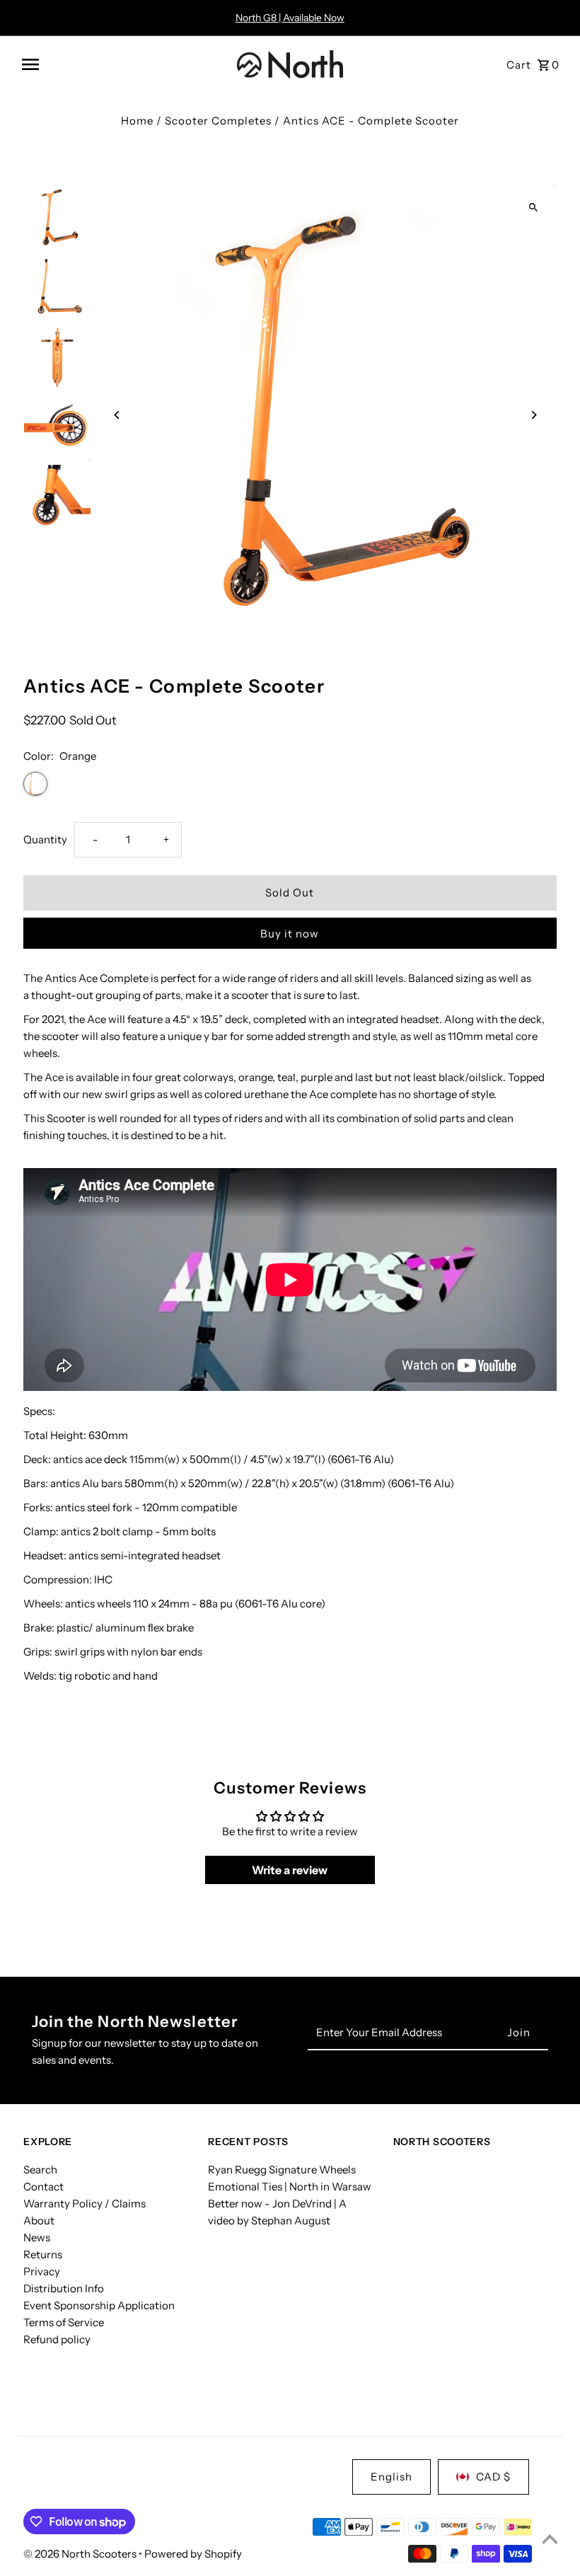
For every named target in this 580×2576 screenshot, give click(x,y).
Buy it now (290, 934)
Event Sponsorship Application (99, 2305)
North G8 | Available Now (290, 18)
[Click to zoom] (534, 207)
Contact (43, 2187)
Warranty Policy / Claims (85, 2204)
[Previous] (117, 415)
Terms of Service (64, 2322)
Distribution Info (64, 2288)
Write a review (290, 1870)
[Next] (534, 415)
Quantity (45, 839)
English (391, 2477)
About (39, 2220)
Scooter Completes (218, 121)
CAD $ (493, 2477)
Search (40, 2170)
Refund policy (57, 2339)
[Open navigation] (124, 64)
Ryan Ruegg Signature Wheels (282, 2170)
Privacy (42, 2271)
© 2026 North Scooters (81, 2554)
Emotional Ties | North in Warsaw (290, 2187)
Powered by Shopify (193, 2554)
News (37, 2237)
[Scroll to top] (550, 2539)
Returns (43, 2254)
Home (137, 121)
